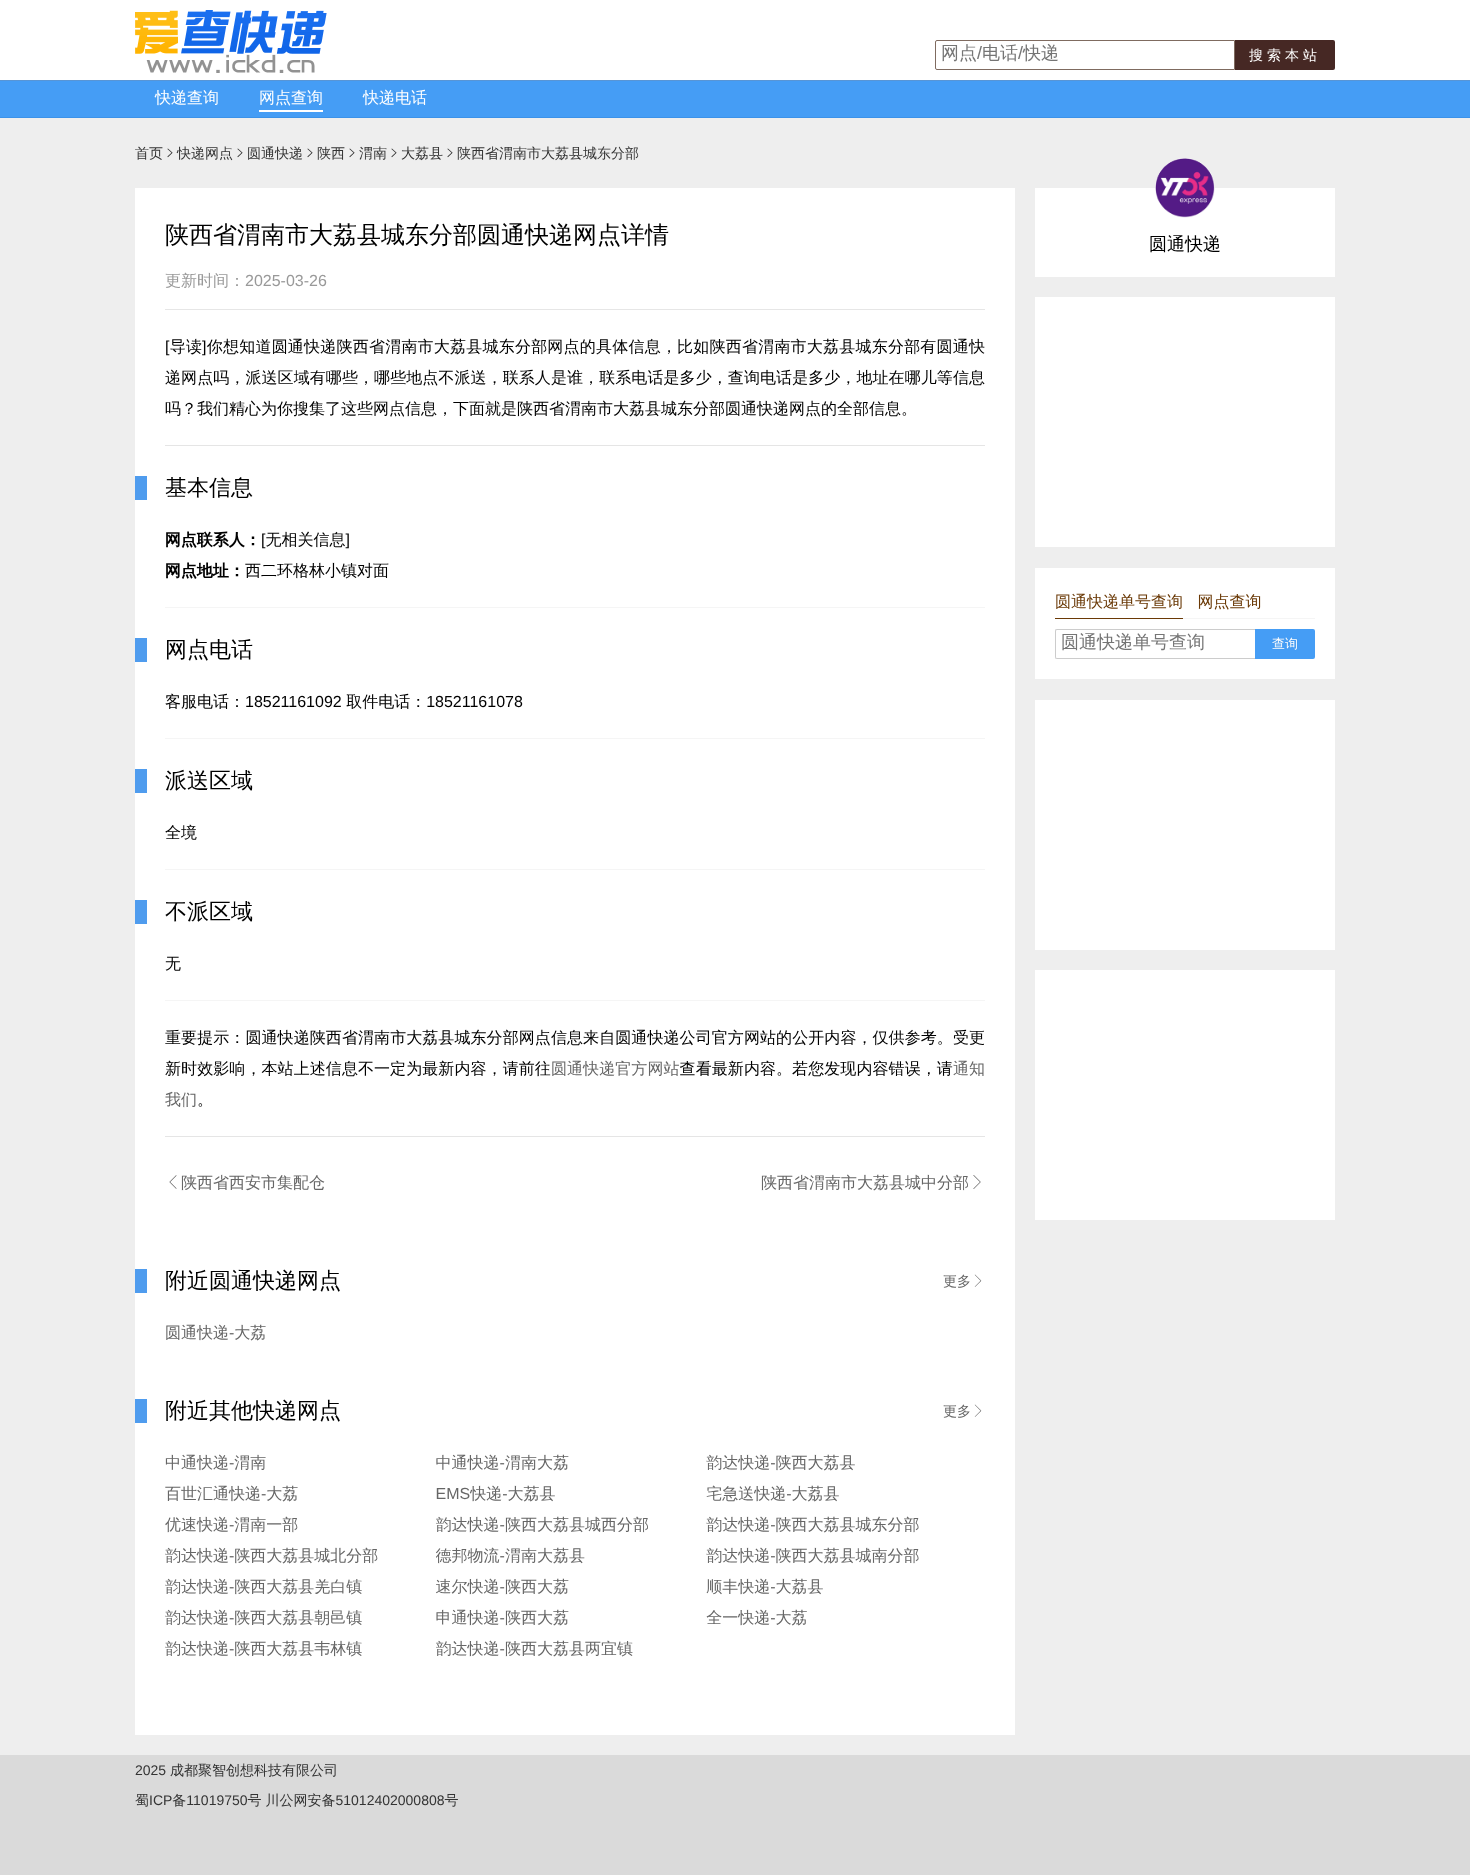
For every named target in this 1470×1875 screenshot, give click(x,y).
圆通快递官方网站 (615, 1069)
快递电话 (395, 98)
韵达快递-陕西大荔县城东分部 (812, 1525)
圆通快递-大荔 (215, 1333)
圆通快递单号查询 (1119, 602)
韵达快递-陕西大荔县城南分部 (812, 1556)
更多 (964, 1281)
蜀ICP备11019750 (191, 1800)
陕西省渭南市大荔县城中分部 (873, 1183)
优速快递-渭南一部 (231, 1525)
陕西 (331, 153)
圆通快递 (275, 153)
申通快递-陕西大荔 (502, 1618)
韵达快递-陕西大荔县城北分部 (271, 1556)
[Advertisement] (1185, 422)
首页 (149, 153)
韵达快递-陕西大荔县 (780, 1463)
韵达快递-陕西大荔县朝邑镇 (263, 1618)
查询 (1285, 643)
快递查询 (187, 98)
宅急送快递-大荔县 (772, 1494)
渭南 (373, 153)
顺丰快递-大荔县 (764, 1587)
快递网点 (205, 153)
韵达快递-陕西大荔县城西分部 (542, 1525)
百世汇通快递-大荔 (231, 1494)
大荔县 (422, 153)
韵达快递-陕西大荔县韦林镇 (263, 1649)
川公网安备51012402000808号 (361, 1800)
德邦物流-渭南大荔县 (510, 1556)
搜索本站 (1285, 55)
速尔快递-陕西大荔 (502, 1587)
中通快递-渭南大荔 (502, 1463)
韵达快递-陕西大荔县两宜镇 (534, 1649)
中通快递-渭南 (215, 1463)
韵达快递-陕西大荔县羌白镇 (263, 1587)
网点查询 (291, 98)
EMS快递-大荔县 (496, 1494)
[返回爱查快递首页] (231, 68)
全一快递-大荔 (756, 1618)
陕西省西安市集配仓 (245, 1183)
